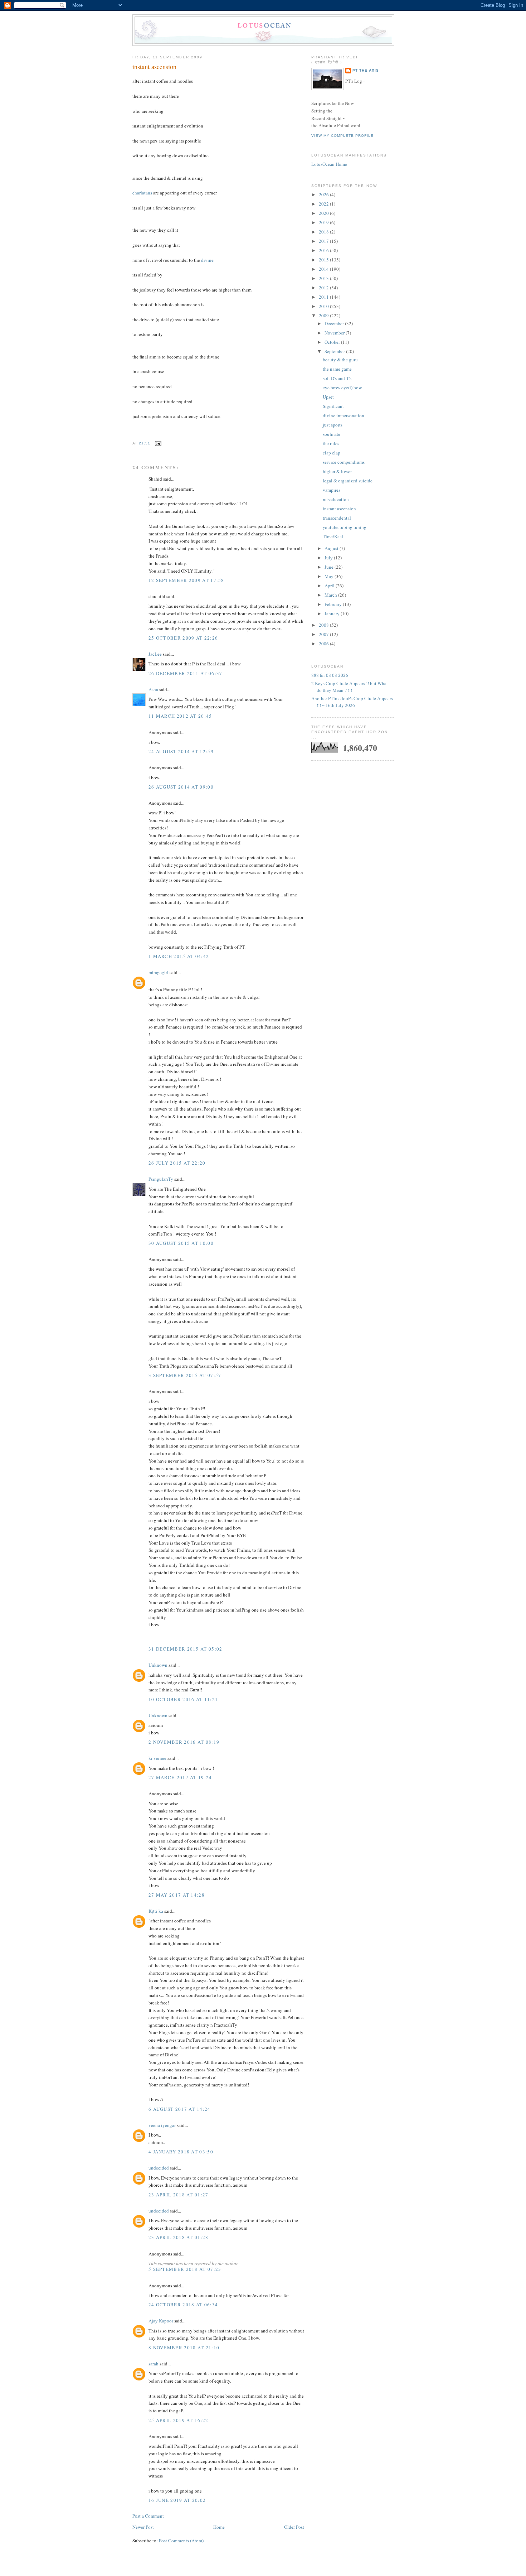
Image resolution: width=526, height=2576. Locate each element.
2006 (324, 644)
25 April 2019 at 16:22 (179, 2420)
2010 (324, 306)
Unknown (158, 1665)
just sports (333, 425)
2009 (324, 316)
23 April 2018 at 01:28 (179, 2237)
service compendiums (344, 462)
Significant (333, 406)
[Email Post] (157, 443)
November (335, 333)
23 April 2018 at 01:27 (179, 2195)
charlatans (142, 193)
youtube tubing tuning (345, 527)
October (333, 342)
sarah (154, 2364)
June (330, 567)
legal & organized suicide (348, 481)
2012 (324, 288)
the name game (337, 369)
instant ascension (154, 67)
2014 (324, 269)
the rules (331, 443)
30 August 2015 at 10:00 (181, 1243)
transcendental (337, 518)
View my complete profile (342, 136)
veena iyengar (162, 2125)
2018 (324, 232)
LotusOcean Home (329, 164)
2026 (324, 194)
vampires (332, 490)
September (335, 351)
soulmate (332, 434)
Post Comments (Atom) (181, 2541)
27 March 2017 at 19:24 (180, 1777)
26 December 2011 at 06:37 (186, 673)
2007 (324, 634)
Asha (153, 689)
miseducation (336, 499)
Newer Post (143, 2527)
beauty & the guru (340, 360)
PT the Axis (366, 70)
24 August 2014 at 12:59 (181, 751)
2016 (324, 250)
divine (207, 260)
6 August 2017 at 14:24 (180, 2109)
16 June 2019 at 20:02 (177, 2500)
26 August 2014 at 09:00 (181, 787)
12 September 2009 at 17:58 (186, 580)
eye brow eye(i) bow (342, 387)
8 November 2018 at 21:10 (184, 2348)
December (335, 323)
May (330, 576)
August (332, 548)
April (330, 586)
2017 (324, 241)
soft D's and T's (337, 378)
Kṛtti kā (156, 1911)
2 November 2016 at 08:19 (184, 1742)
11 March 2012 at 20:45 (180, 716)
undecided (159, 2168)
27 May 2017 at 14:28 (177, 1895)
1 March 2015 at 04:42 (179, 956)
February (334, 604)
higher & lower (337, 471)
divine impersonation (344, 415)
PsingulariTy (161, 1179)
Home (219, 2527)
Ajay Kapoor (161, 2321)
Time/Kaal (333, 536)
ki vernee (157, 1758)
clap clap (332, 453)
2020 (324, 213)
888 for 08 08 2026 (330, 675)
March (331, 595)
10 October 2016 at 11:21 (183, 1699)
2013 (324, 278)
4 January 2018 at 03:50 (181, 2152)
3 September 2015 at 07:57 (185, 1375)
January (333, 613)
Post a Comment (148, 2516)
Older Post (294, 2527)
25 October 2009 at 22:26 (183, 638)
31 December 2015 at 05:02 (186, 1649)
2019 (324, 222)
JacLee (155, 654)
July (329, 558)
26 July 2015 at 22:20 (177, 1163)
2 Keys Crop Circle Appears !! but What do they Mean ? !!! (350, 687)
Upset (328, 397)
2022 (324, 204)
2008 (324, 625)
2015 (324, 260)
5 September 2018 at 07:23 (185, 2269)
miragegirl (159, 972)
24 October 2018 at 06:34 (183, 2305)
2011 (324, 297)
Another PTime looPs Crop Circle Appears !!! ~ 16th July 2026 (352, 702)
